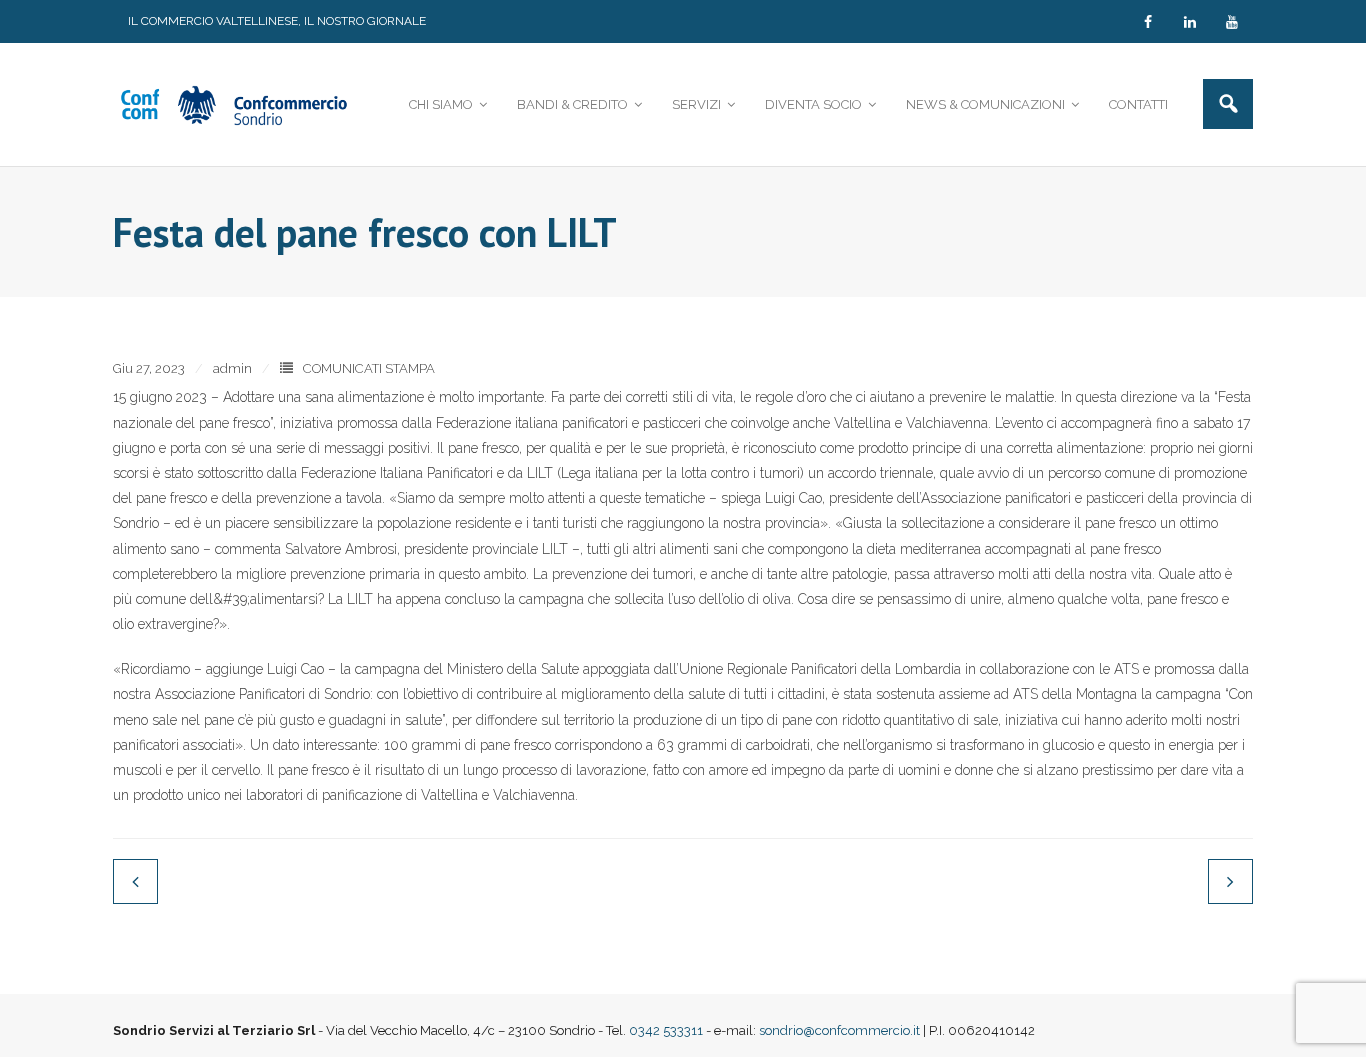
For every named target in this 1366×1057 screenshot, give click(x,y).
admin (232, 368)
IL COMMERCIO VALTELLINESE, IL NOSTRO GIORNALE (277, 21)
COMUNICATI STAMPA (369, 368)
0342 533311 (666, 1030)
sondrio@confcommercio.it (839, 1030)
